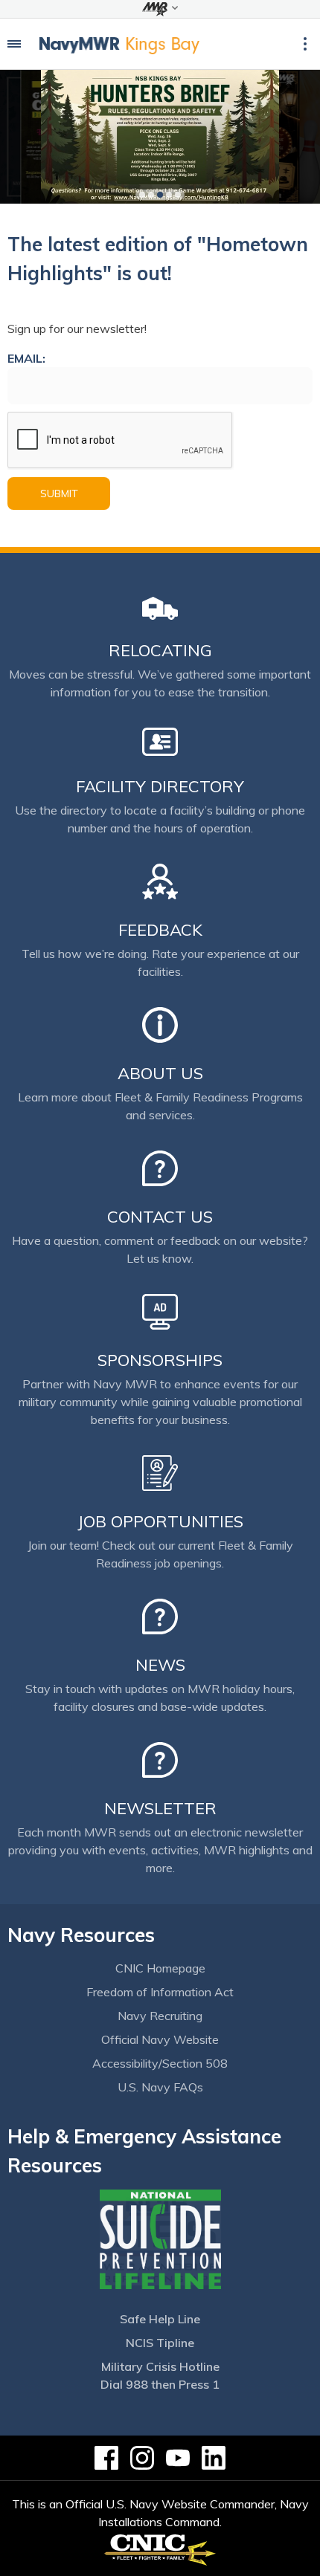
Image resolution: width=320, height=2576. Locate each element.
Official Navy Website (160, 2039)
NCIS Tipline (160, 2343)
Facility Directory (160, 786)
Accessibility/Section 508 (160, 2063)
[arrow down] (160, 9)
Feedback (160, 930)
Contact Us (160, 1217)
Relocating (160, 650)
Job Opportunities (160, 1521)
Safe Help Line (160, 2319)
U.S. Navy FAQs (160, 2087)
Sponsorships (160, 1360)
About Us (160, 1073)
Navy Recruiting (160, 2016)
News (160, 1665)
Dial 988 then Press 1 (160, 2384)
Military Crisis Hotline (160, 2366)
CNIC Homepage (160, 1968)
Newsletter (160, 1808)
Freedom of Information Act (160, 1992)
